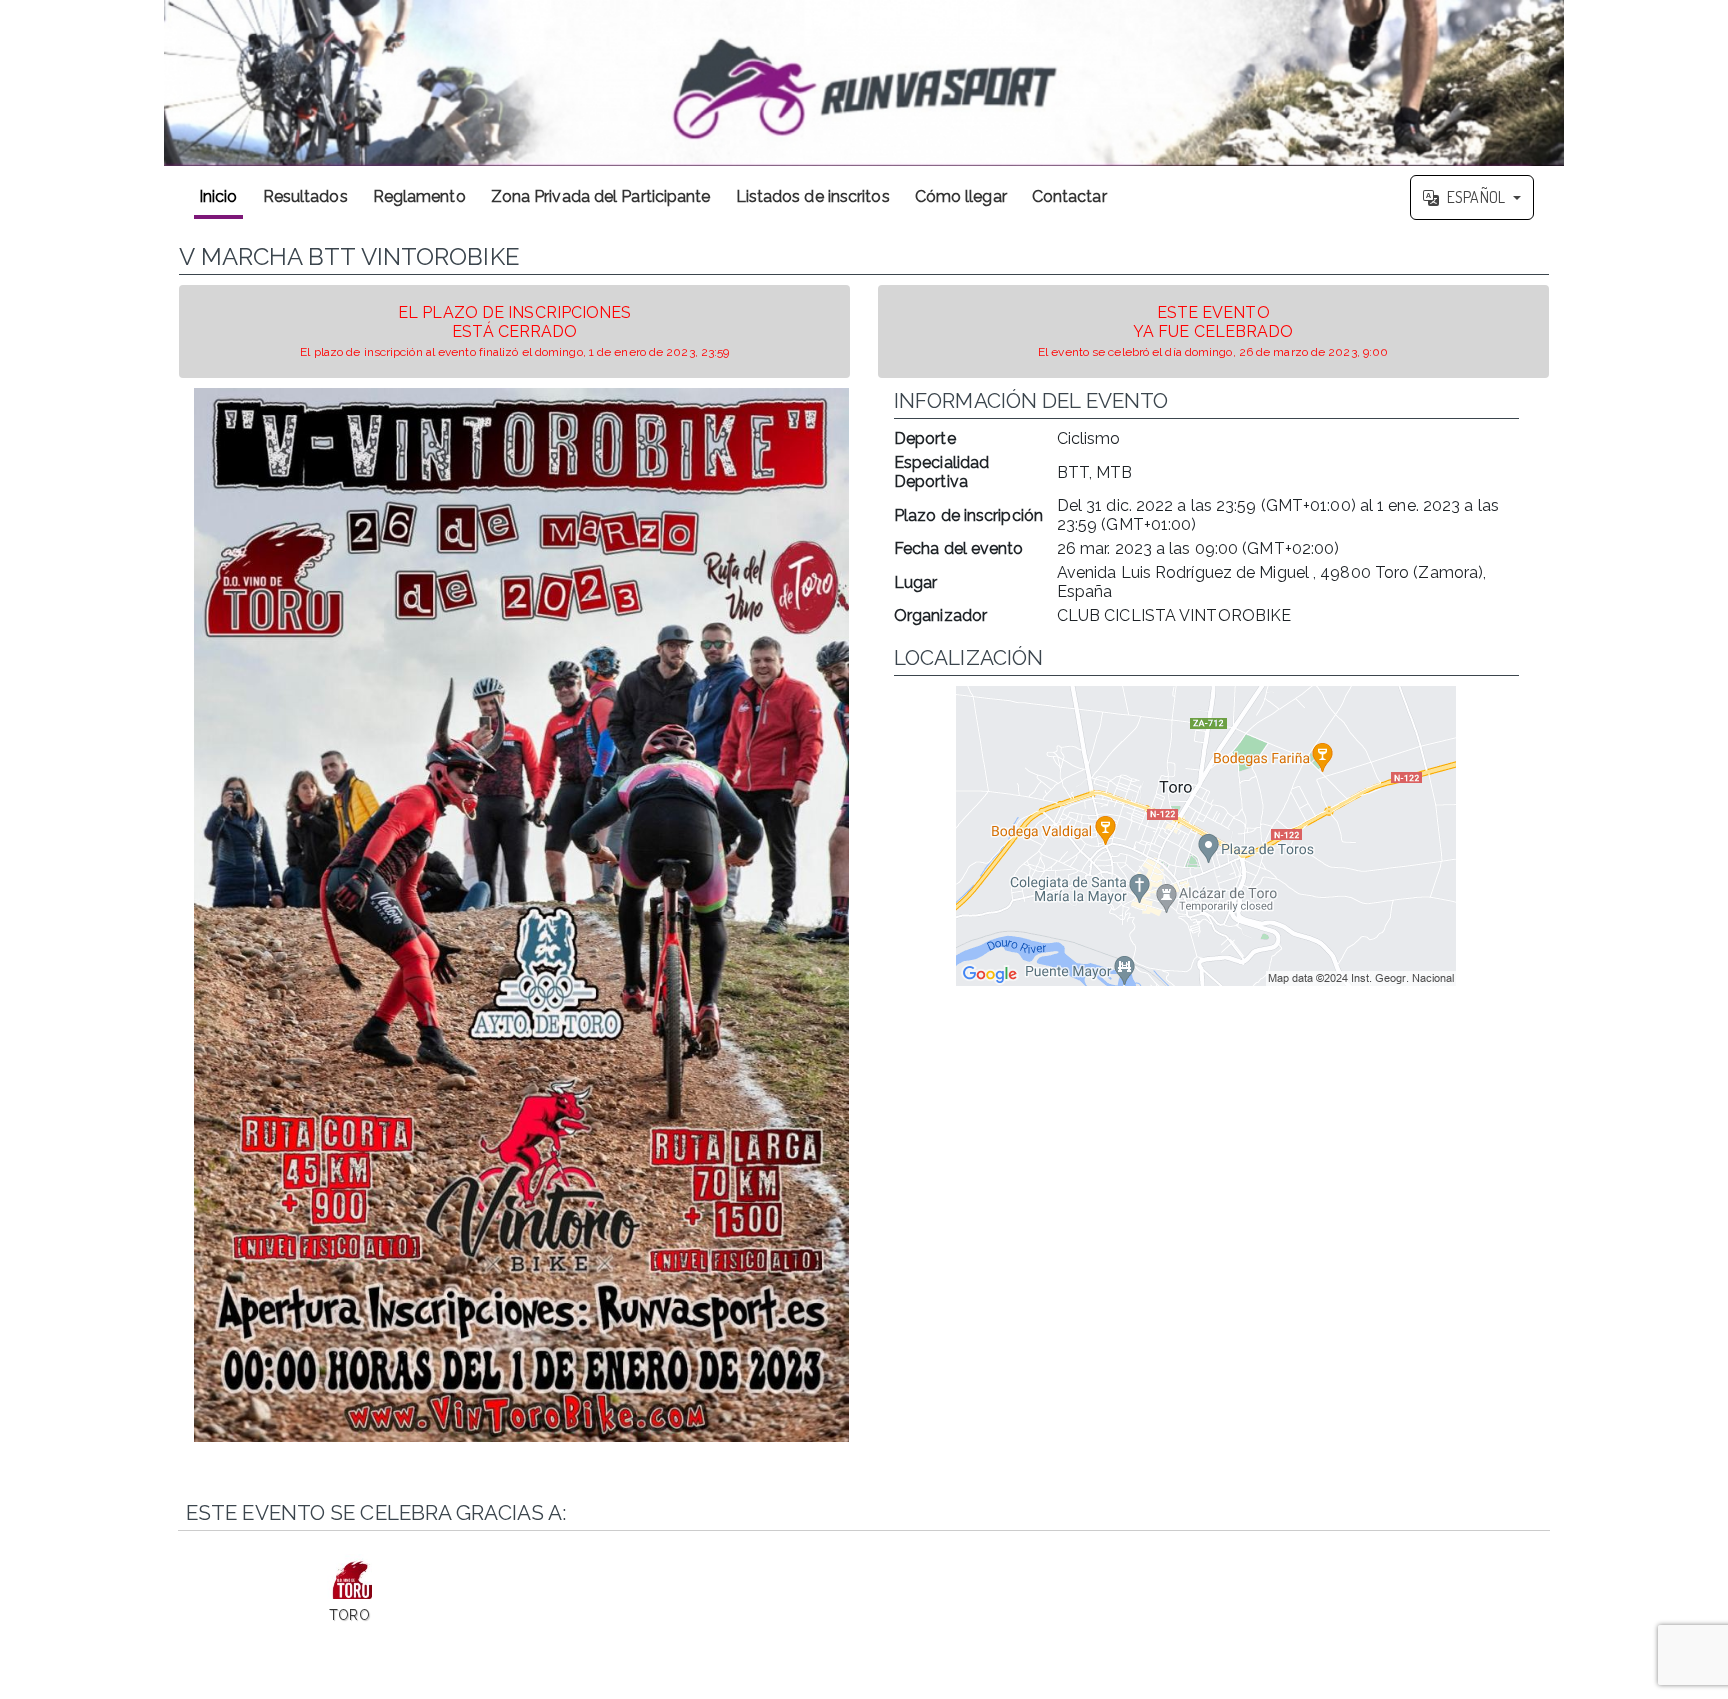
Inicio (218, 196)
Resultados (305, 196)
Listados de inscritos (813, 196)
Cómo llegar (961, 196)
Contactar (1069, 196)
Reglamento (419, 196)
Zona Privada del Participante (601, 196)
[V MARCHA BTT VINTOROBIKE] (864, 83)
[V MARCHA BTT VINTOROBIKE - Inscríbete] (521, 915)
